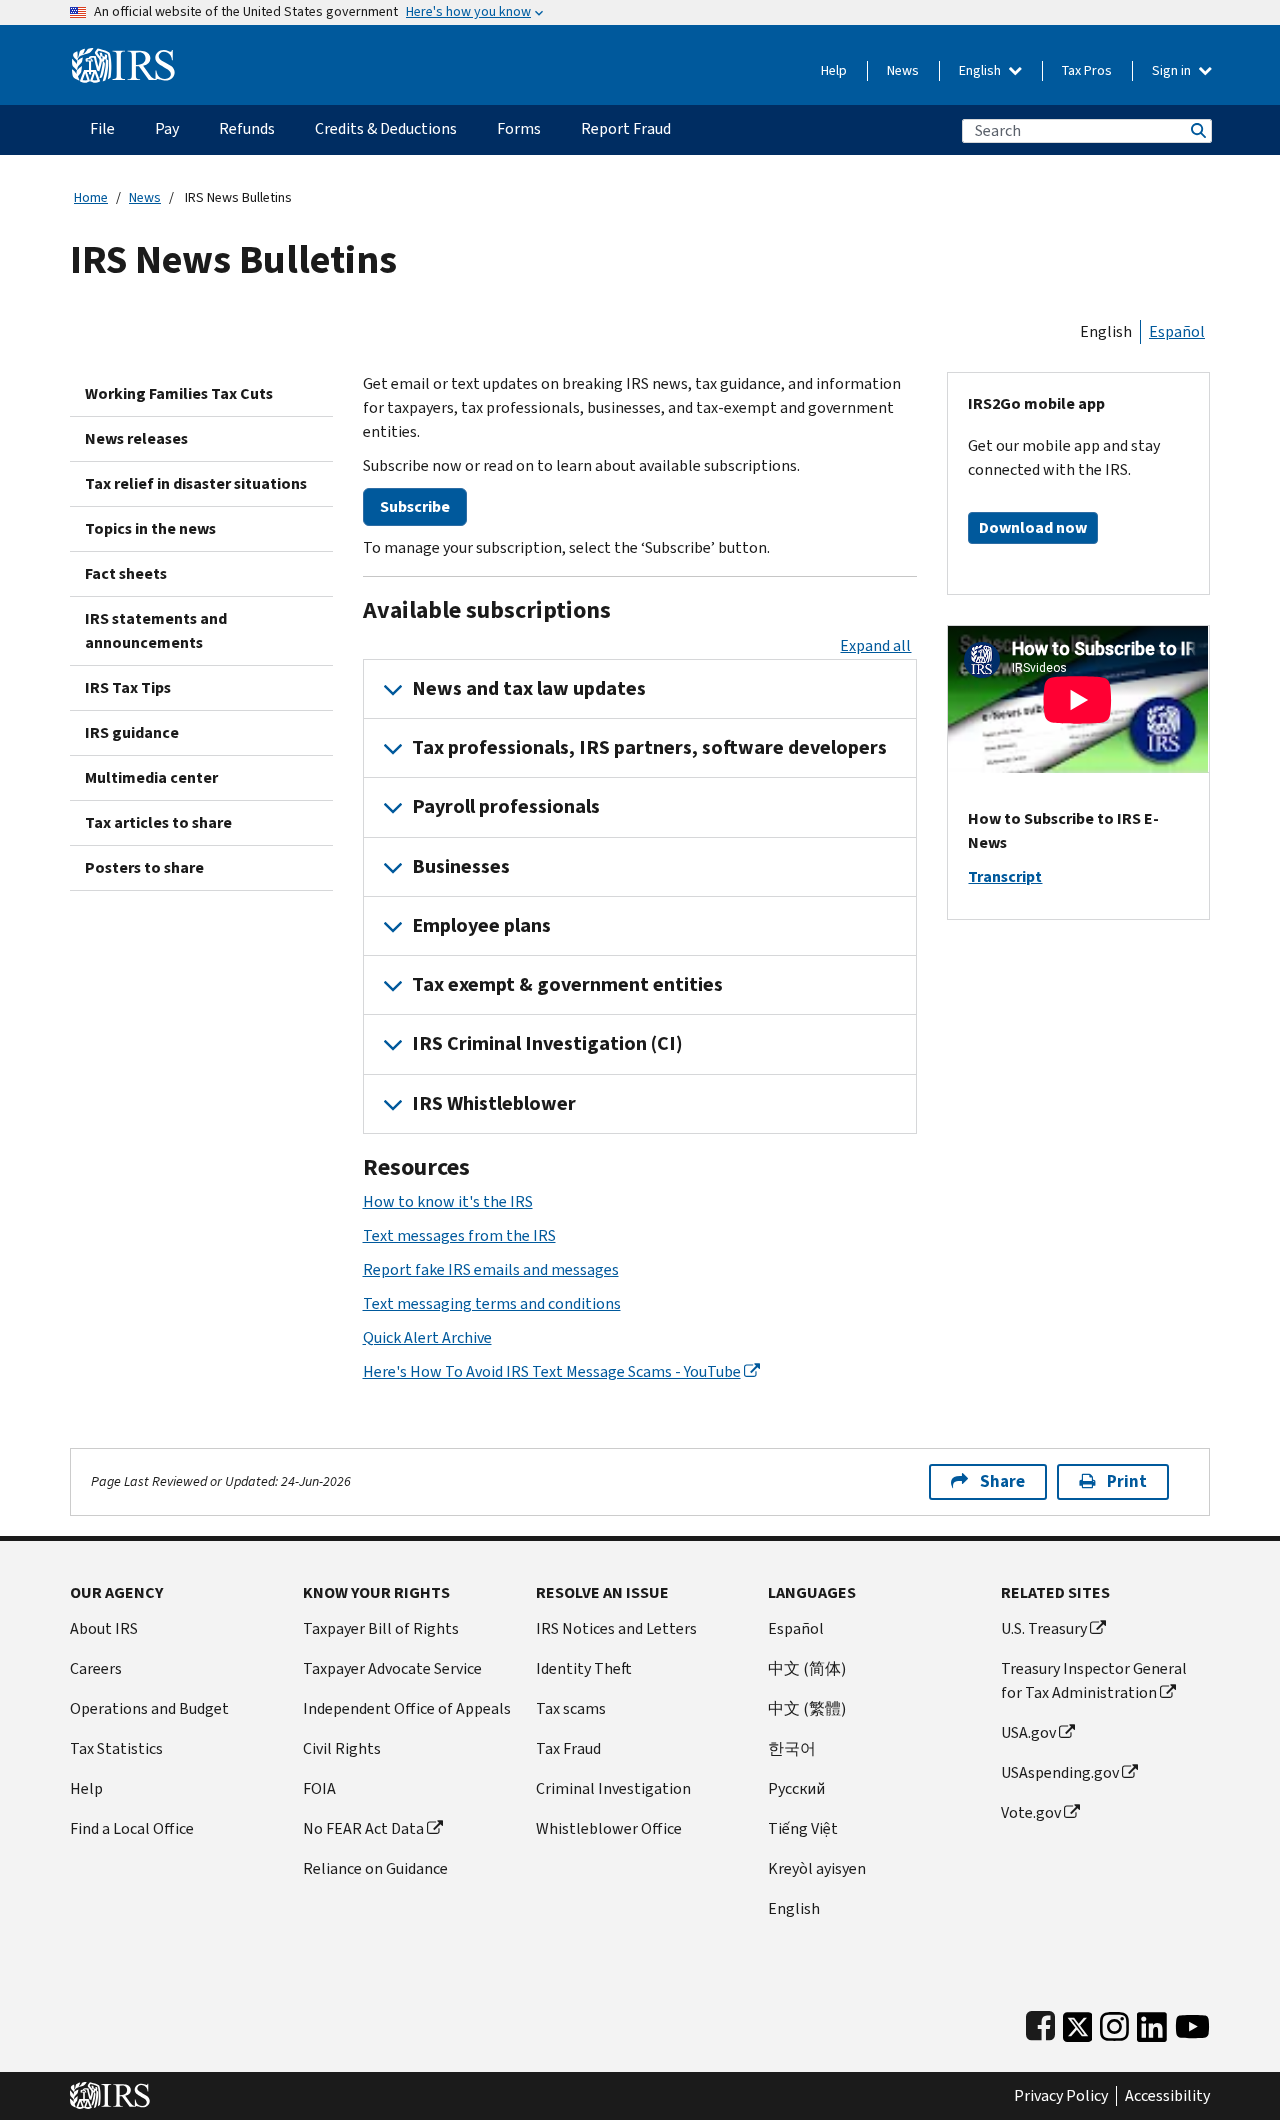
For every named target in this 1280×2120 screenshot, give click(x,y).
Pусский (796, 1788)
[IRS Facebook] (1040, 2022)
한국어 (792, 1748)
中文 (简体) (807, 1668)
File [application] (102, 128)
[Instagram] (1114, 2022)
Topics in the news (150, 528)
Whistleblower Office (609, 1828)
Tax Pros (1087, 70)
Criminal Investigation (613, 1788)
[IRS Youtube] (1192, 2022)
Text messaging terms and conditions (492, 1303)
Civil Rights (342, 1748)
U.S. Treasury (1044, 1628)
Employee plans (481, 925)
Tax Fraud (568, 1748)
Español (1177, 331)
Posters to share (144, 867)
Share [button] (1002, 1481)
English (981, 70)
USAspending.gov (1060, 1772)
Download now (1033, 527)
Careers (96, 1668)
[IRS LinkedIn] (1152, 2022)
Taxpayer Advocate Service (392, 1668)
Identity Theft (584, 1668)
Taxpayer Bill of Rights (381, 1628)
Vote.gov (1031, 1812)
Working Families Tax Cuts (179, 393)
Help (834, 70)
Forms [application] (519, 128)
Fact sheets (126, 573)
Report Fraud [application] (626, 128)
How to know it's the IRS (448, 1201)
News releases (136, 438)
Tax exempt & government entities (567, 984)
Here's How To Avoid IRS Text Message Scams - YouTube (552, 1371)
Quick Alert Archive (427, 1337)
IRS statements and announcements (156, 630)
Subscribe (415, 506)
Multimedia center (151, 777)
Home (91, 197)
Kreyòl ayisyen (817, 1868)
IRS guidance (132, 732)
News (903, 70)
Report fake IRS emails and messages (491, 1269)
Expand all (875, 645)
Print (1127, 1481)
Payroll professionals (506, 806)
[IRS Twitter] (1078, 2022)
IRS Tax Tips (128, 687)
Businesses (461, 866)
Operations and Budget (149, 1708)
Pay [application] (167, 128)
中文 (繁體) (807, 1708)
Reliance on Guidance (375, 1868)
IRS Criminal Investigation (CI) (547, 1043)
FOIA (319, 1788)
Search (1197, 130)
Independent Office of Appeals (407, 1708)
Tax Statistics (116, 1748)
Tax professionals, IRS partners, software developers (649, 747)
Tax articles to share (158, 822)
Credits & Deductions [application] (386, 128)
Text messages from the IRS (459, 1235)
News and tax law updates (529, 688)
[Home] (123, 57)
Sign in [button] (1173, 70)
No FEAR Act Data (363, 1828)
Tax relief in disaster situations (196, 483)
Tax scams (571, 1708)
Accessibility (1167, 2096)
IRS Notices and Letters (616, 1628)
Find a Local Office (132, 1828)
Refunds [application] (247, 128)
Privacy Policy (1061, 2096)
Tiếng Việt (803, 1828)
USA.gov (1028, 1732)
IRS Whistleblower (494, 1103)
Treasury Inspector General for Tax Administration (1094, 1680)
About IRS (104, 1628)
